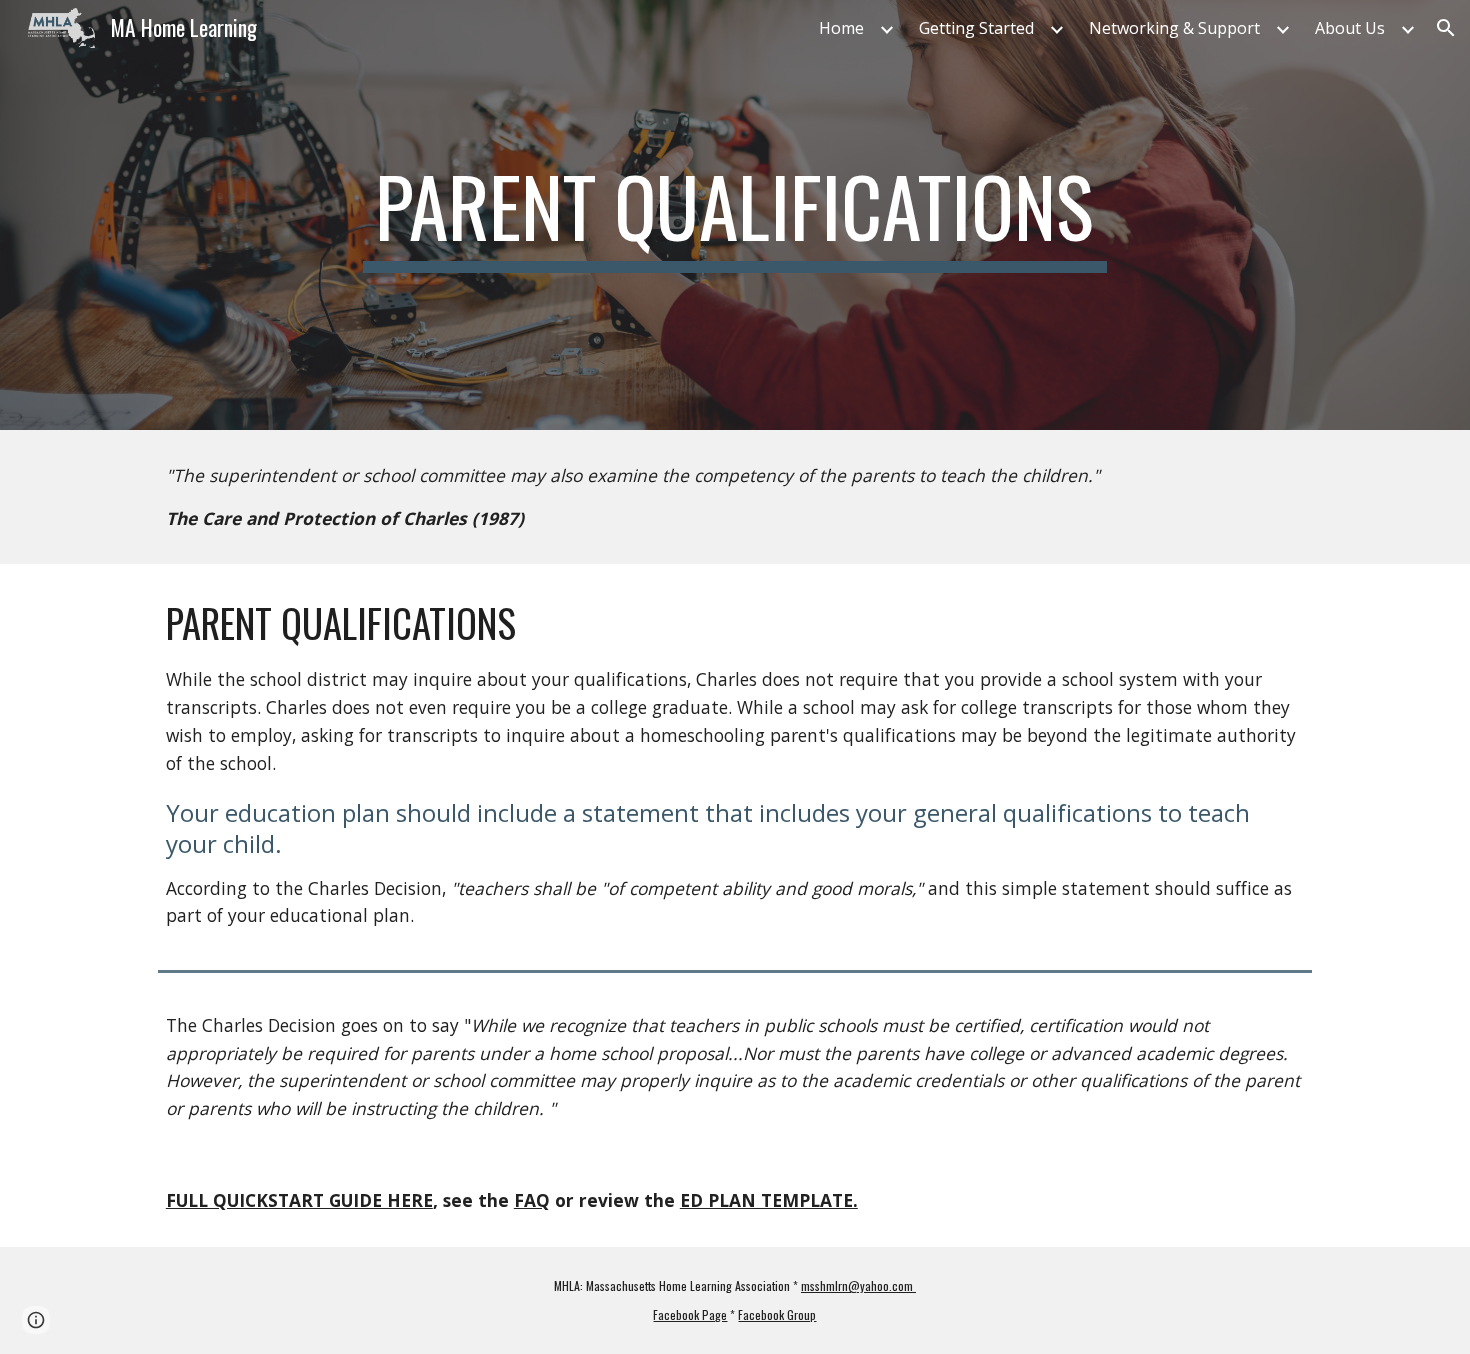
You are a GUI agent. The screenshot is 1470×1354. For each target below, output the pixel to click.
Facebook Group (777, 1314)
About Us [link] (1350, 28)
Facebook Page (690, 1314)
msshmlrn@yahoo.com (858, 1285)
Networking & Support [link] (1174, 28)
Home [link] (841, 28)
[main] (735, 215)
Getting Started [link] (976, 28)
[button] (1446, 28)
